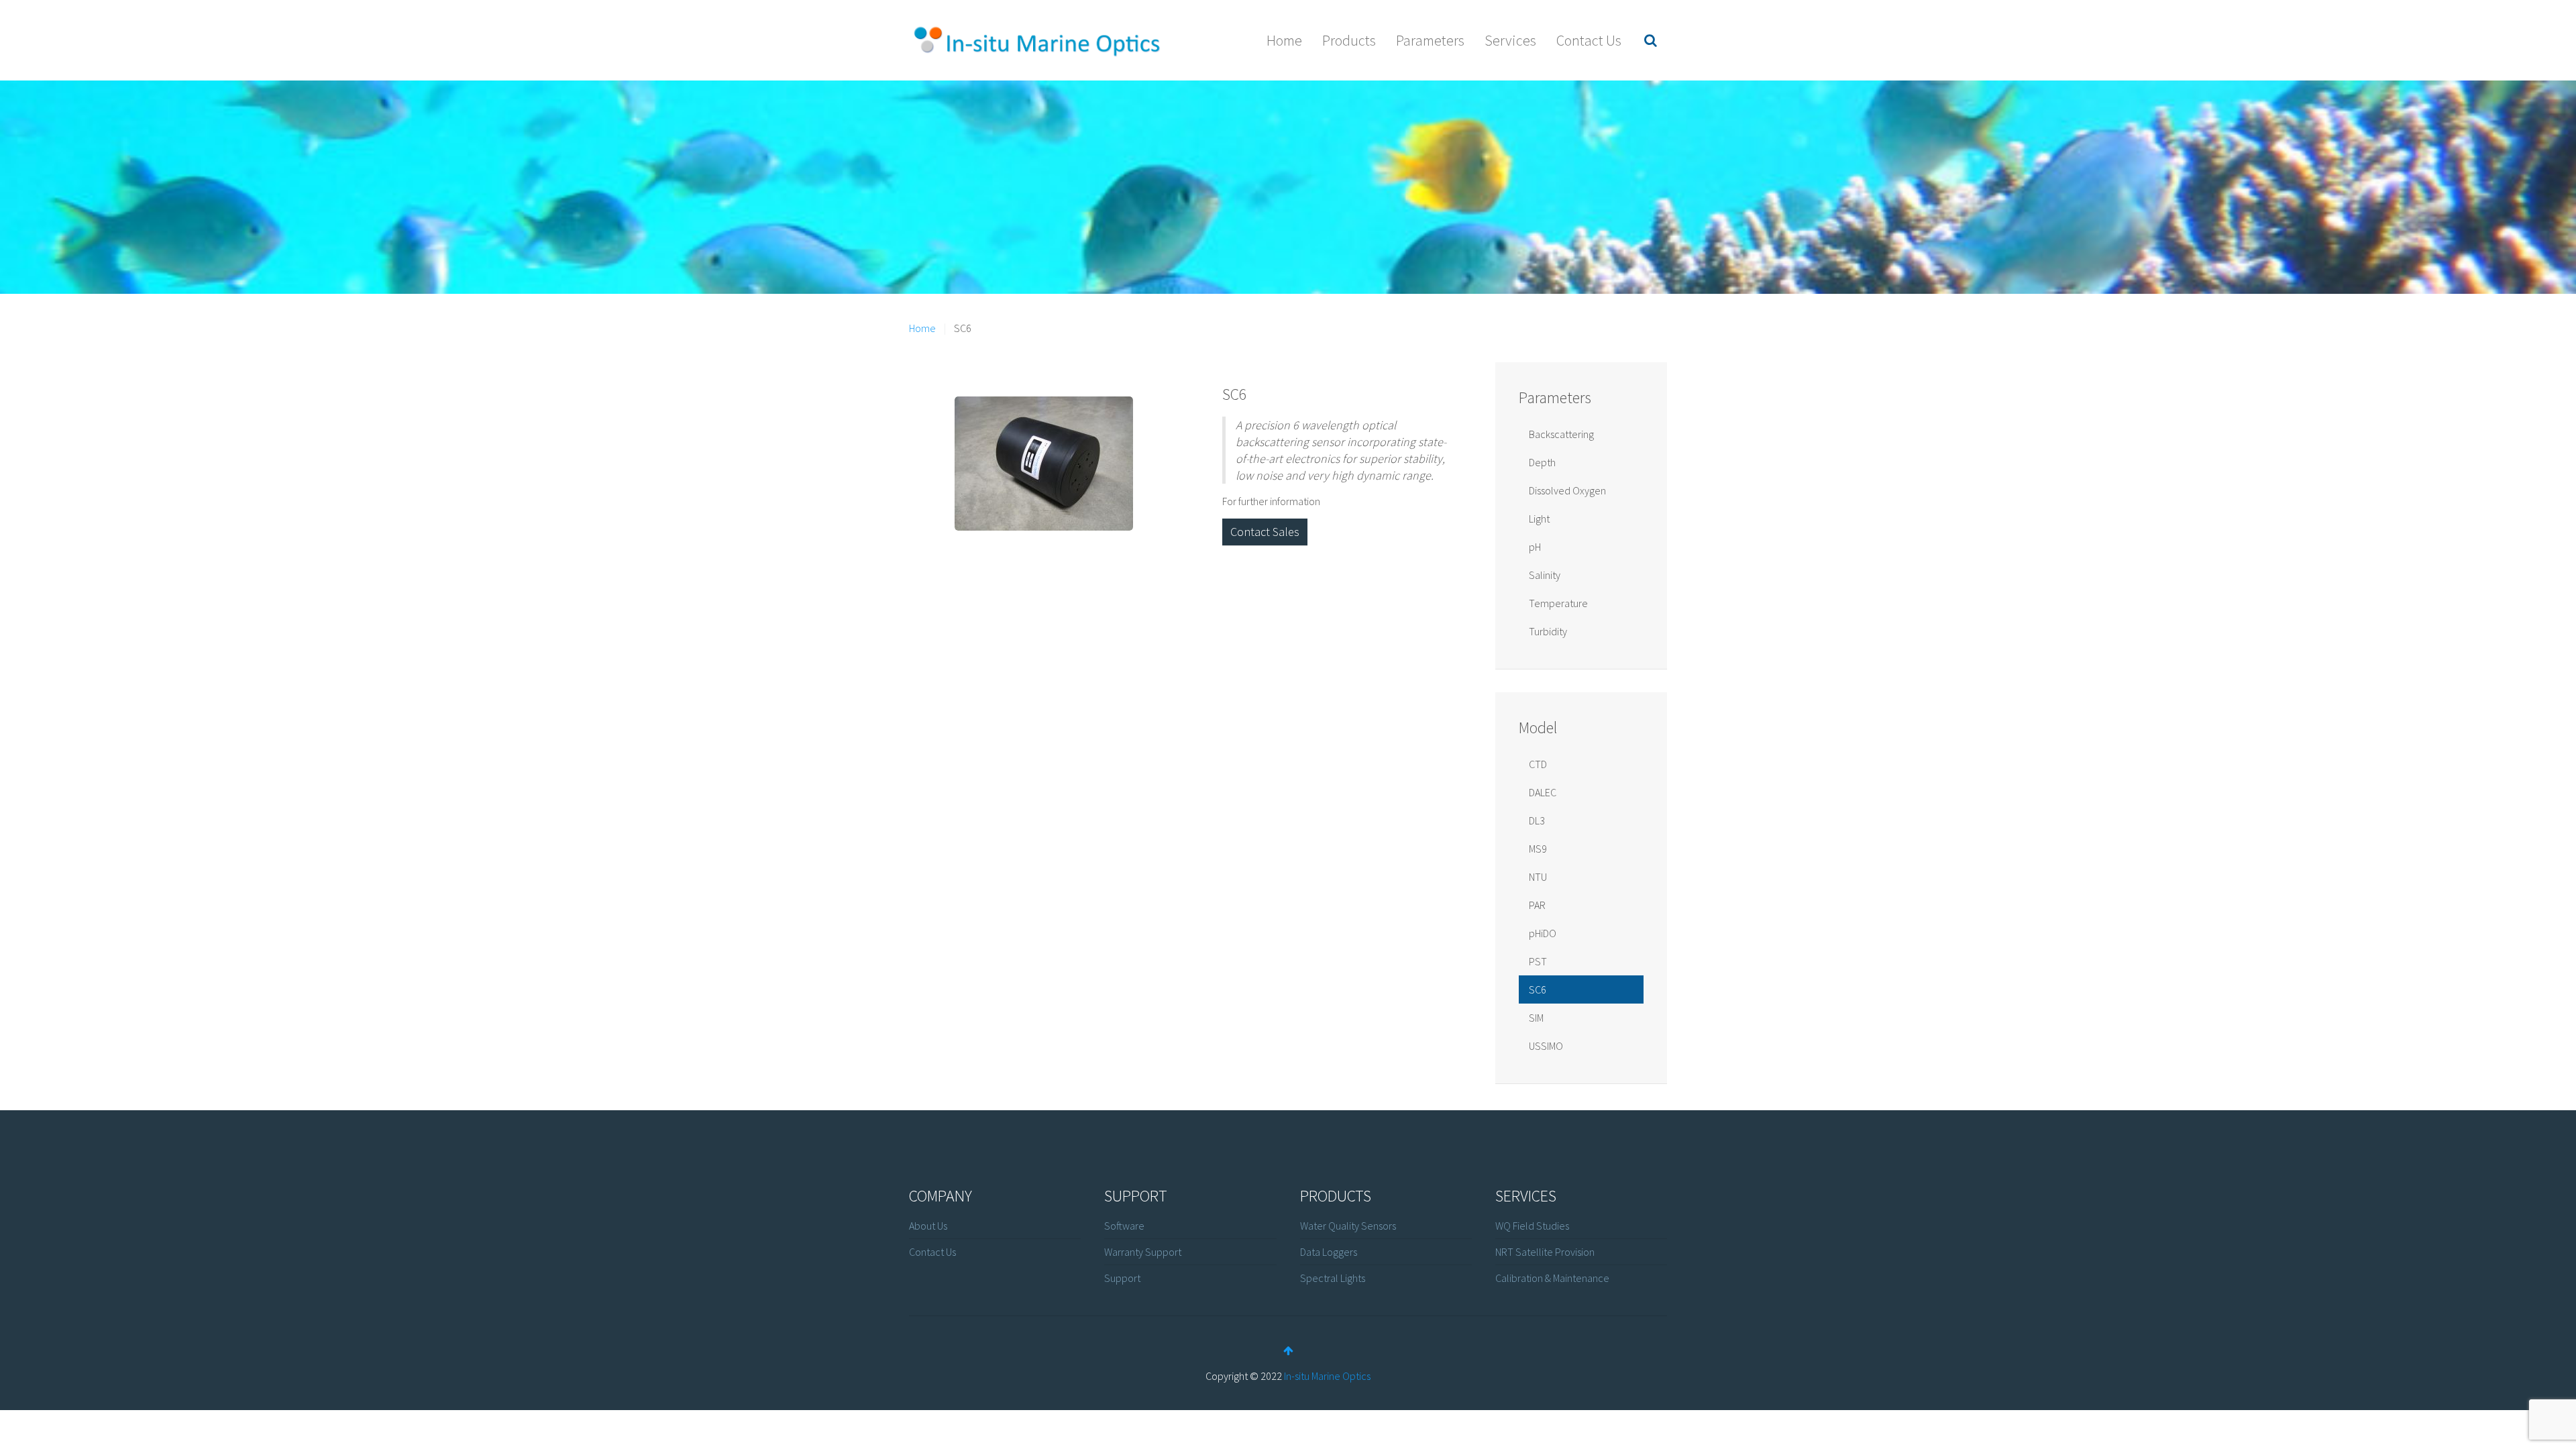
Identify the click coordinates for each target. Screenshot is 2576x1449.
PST (1538, 961)
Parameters (1430, 40)
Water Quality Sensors (1348, 1226)
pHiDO (1543, 933)
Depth (1542, 462)
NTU (1538, 877)
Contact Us (1589, 40)
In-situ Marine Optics (1327, 1376)
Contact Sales (1265, 532)
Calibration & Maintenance (1552, 1278)
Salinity (1545, 575)
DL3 (1537, 820)
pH (1535, 547)
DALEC (1543, 792)
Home (1284, 40)
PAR (1537, 905)
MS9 (1538, 849)
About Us (928, 1226)
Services (1510, 40)
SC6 (1235, 394)
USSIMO (1546, 1046)
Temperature (1558, 603)
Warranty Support (1143, 1252)
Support (1122, 1278)
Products (1349, 40)
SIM (1536, 1018)
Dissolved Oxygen (1567, 490)
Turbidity (1548, 631)
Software (1124, 1226)
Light (1539, 519)
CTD (1538, 764)
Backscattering (1561, 434)
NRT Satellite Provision (1545, 1252)
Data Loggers (1329, 1252)
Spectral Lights (1333, 1278)
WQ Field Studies (1532, 1226)
